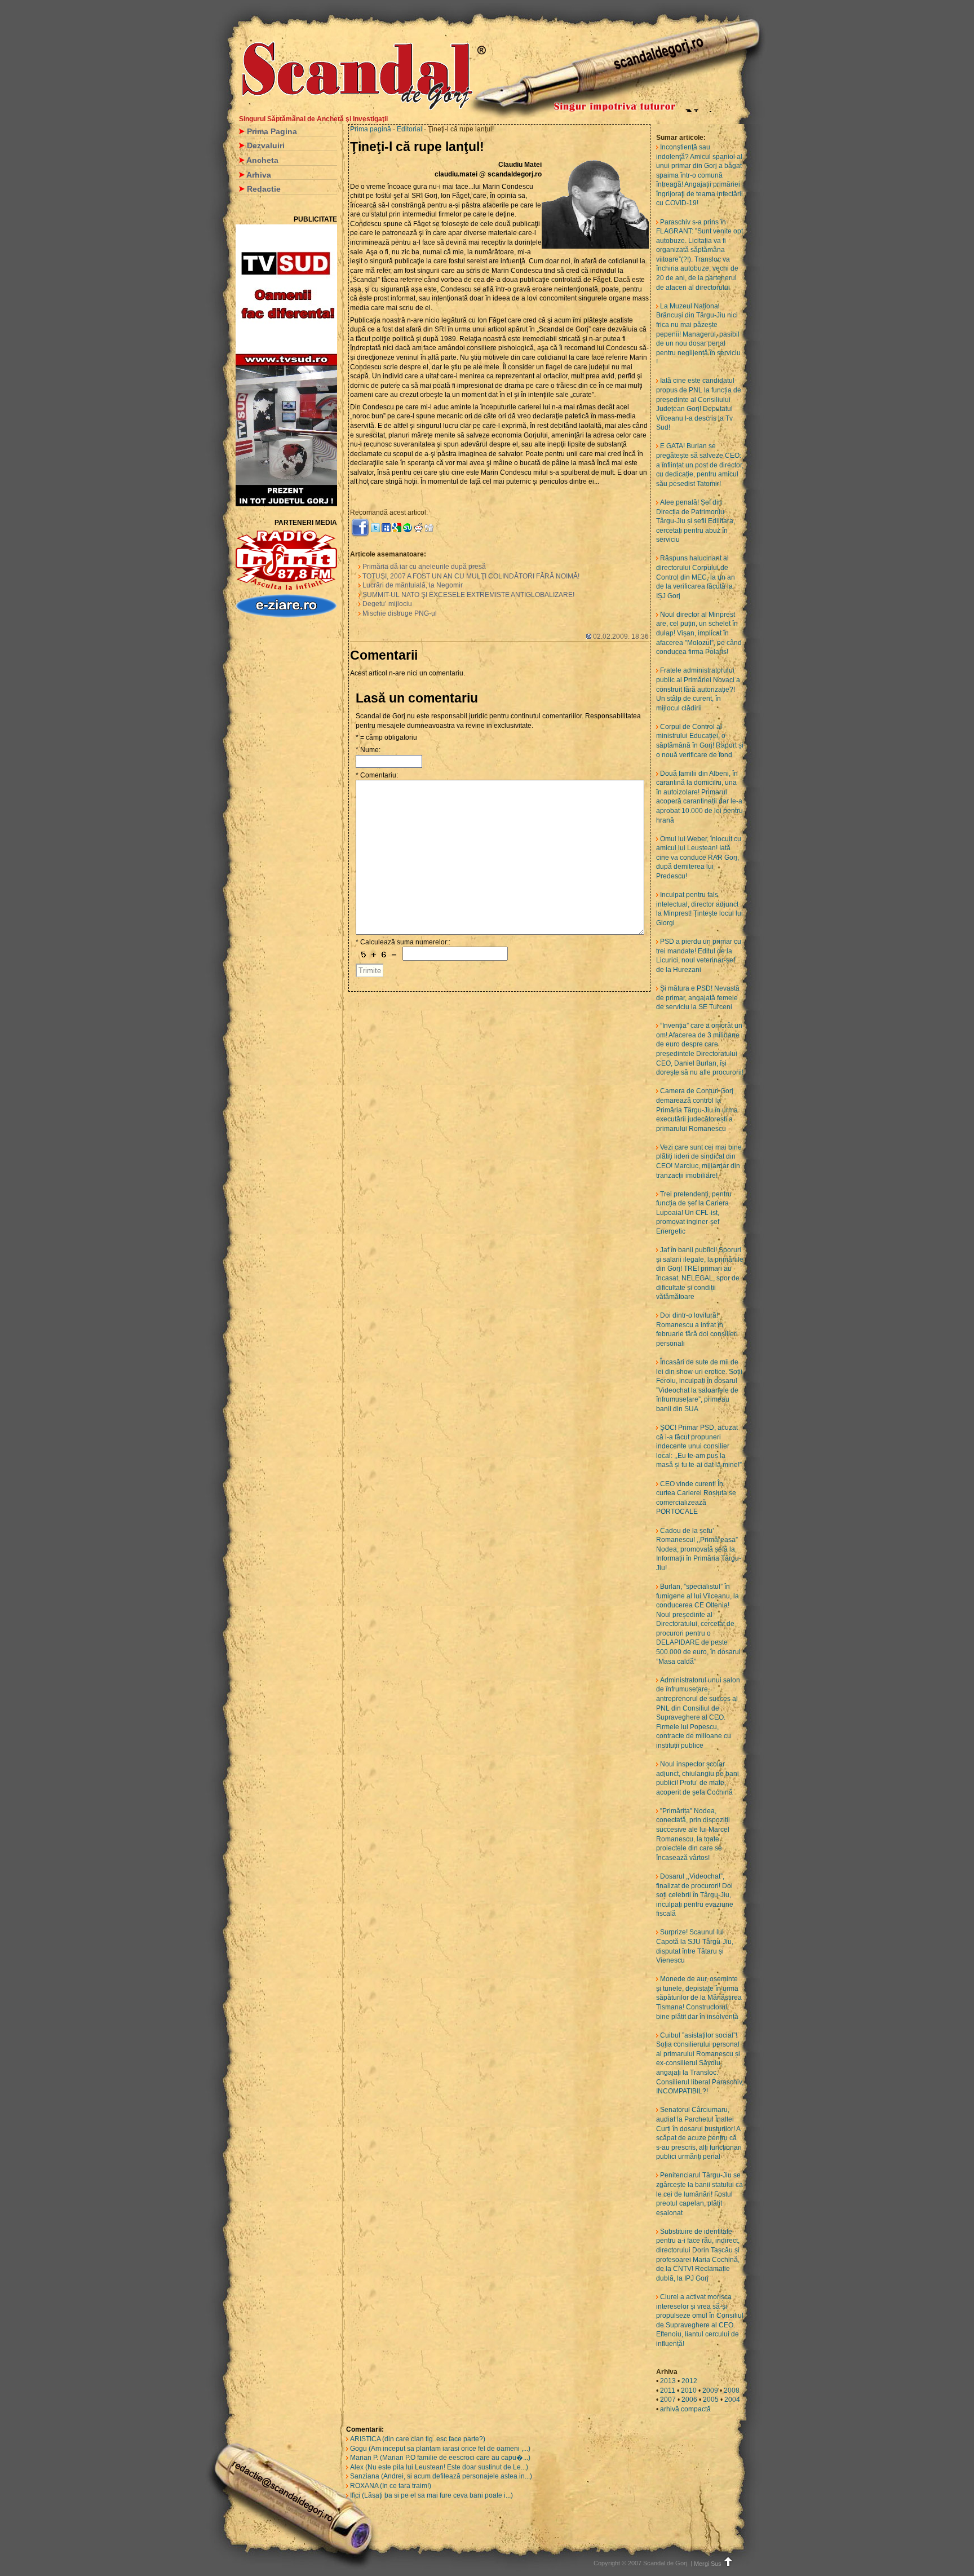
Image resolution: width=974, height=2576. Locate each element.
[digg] (429, 527)
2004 (732, 2400)
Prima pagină (371, 129)
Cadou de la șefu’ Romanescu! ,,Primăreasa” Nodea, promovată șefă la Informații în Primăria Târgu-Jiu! (699, 1549)
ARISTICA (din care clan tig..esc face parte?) (418, 2439)
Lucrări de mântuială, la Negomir (413, 585)
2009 (710, 2391)
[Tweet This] (375, 527)
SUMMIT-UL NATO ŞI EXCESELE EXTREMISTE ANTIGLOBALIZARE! (468, 595)
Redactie (264, 189)
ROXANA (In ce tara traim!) (391, 2486)
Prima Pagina (272, 131)
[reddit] (418, 527)
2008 (732, 2391)
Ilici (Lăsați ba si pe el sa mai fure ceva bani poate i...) (431, 2495)
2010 (689, 2391)
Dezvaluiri (266, 145)
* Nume (367, 750)
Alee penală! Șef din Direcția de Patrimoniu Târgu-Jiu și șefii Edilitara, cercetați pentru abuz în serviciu (696, 521)
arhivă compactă (685, 2409)
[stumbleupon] (408, 527)
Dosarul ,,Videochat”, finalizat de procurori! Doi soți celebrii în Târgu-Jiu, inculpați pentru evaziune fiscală (695, 1895)
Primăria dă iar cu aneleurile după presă (424, 567)
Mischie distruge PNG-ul (400, 613)
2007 (668, 2400)
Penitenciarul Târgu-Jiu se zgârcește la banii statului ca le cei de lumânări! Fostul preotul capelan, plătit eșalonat (699, 2194)
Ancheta (262, 160)
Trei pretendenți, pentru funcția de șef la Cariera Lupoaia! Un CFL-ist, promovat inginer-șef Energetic (694, 1213)
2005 (711, 2400)
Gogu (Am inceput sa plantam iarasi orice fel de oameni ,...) (440, 2449)
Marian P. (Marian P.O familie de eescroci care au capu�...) (440, 2458)
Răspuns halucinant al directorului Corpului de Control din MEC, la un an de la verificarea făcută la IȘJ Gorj (696, 577)
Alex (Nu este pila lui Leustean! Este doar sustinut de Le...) (439, 2467)
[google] (397, 527)
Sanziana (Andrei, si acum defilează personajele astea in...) (441, 2476)
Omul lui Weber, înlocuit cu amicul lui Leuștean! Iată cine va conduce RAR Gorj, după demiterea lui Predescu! (699, 858)
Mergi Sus (708, 2564)
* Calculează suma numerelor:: (403, 942)
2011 (668, 2391)
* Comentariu (376, 775)
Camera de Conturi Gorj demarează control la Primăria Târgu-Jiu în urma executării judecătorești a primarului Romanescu (697, 1110)
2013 (668, 2381)
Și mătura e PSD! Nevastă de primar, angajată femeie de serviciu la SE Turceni (698, 998)
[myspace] (386, 527)
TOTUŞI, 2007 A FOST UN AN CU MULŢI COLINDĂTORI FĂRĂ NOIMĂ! (471, 576)
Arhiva (259, 175)
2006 (689, 2400)
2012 (689, 2381)
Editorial (410, 129)
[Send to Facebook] (360, 527)
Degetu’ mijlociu (387, 604)
